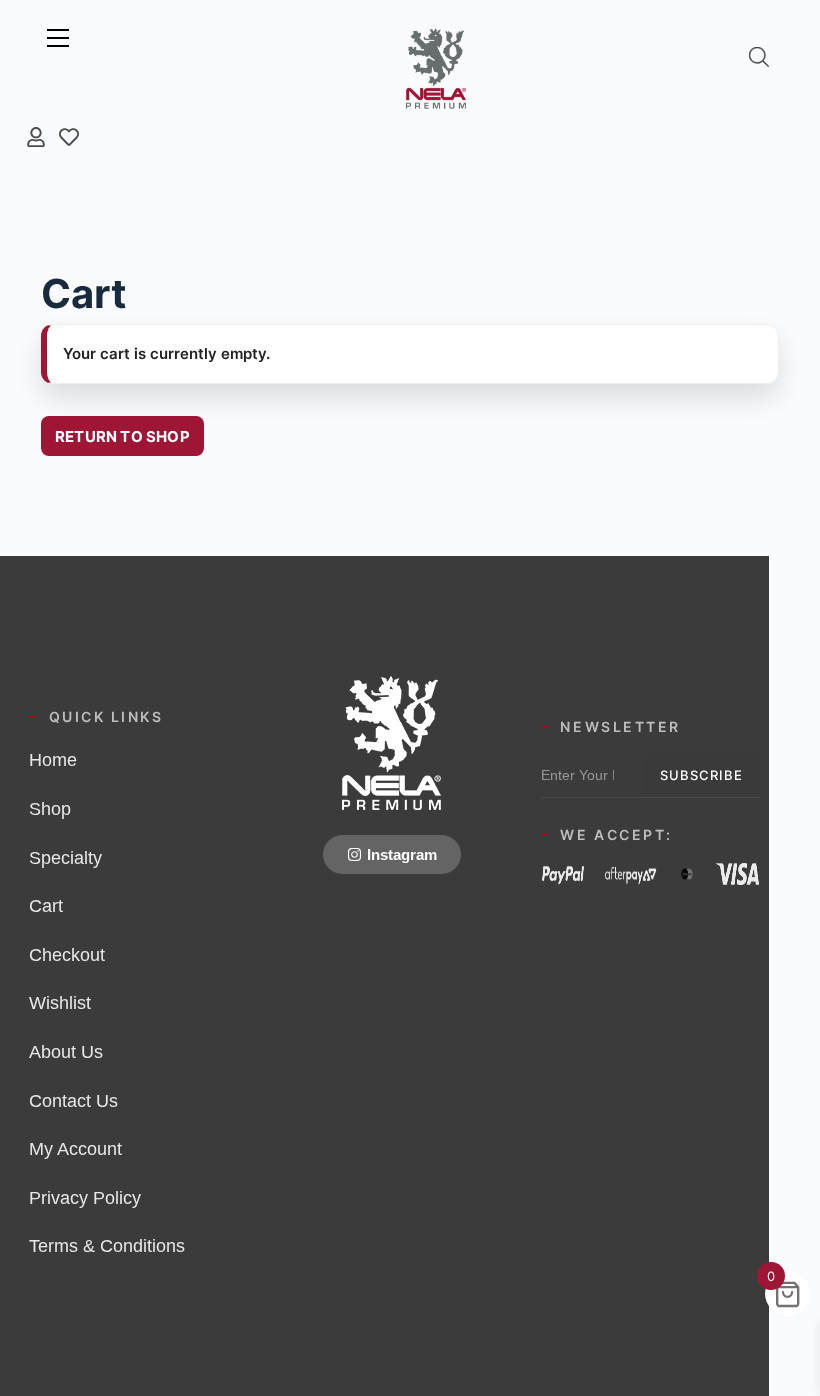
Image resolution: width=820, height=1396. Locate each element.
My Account (75, 1149)
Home (53, 760)
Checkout (67, 955)
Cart (46, 906)
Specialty (65, 858)
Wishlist (60, 1003)
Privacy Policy (85, 1198)
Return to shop (122, 436)
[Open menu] (58, 38)
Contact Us (73, 1101)
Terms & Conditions (107, 1246)
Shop (50, 809)
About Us (66, 1052)
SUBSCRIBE (701, 775)
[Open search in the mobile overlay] (759, 56)
